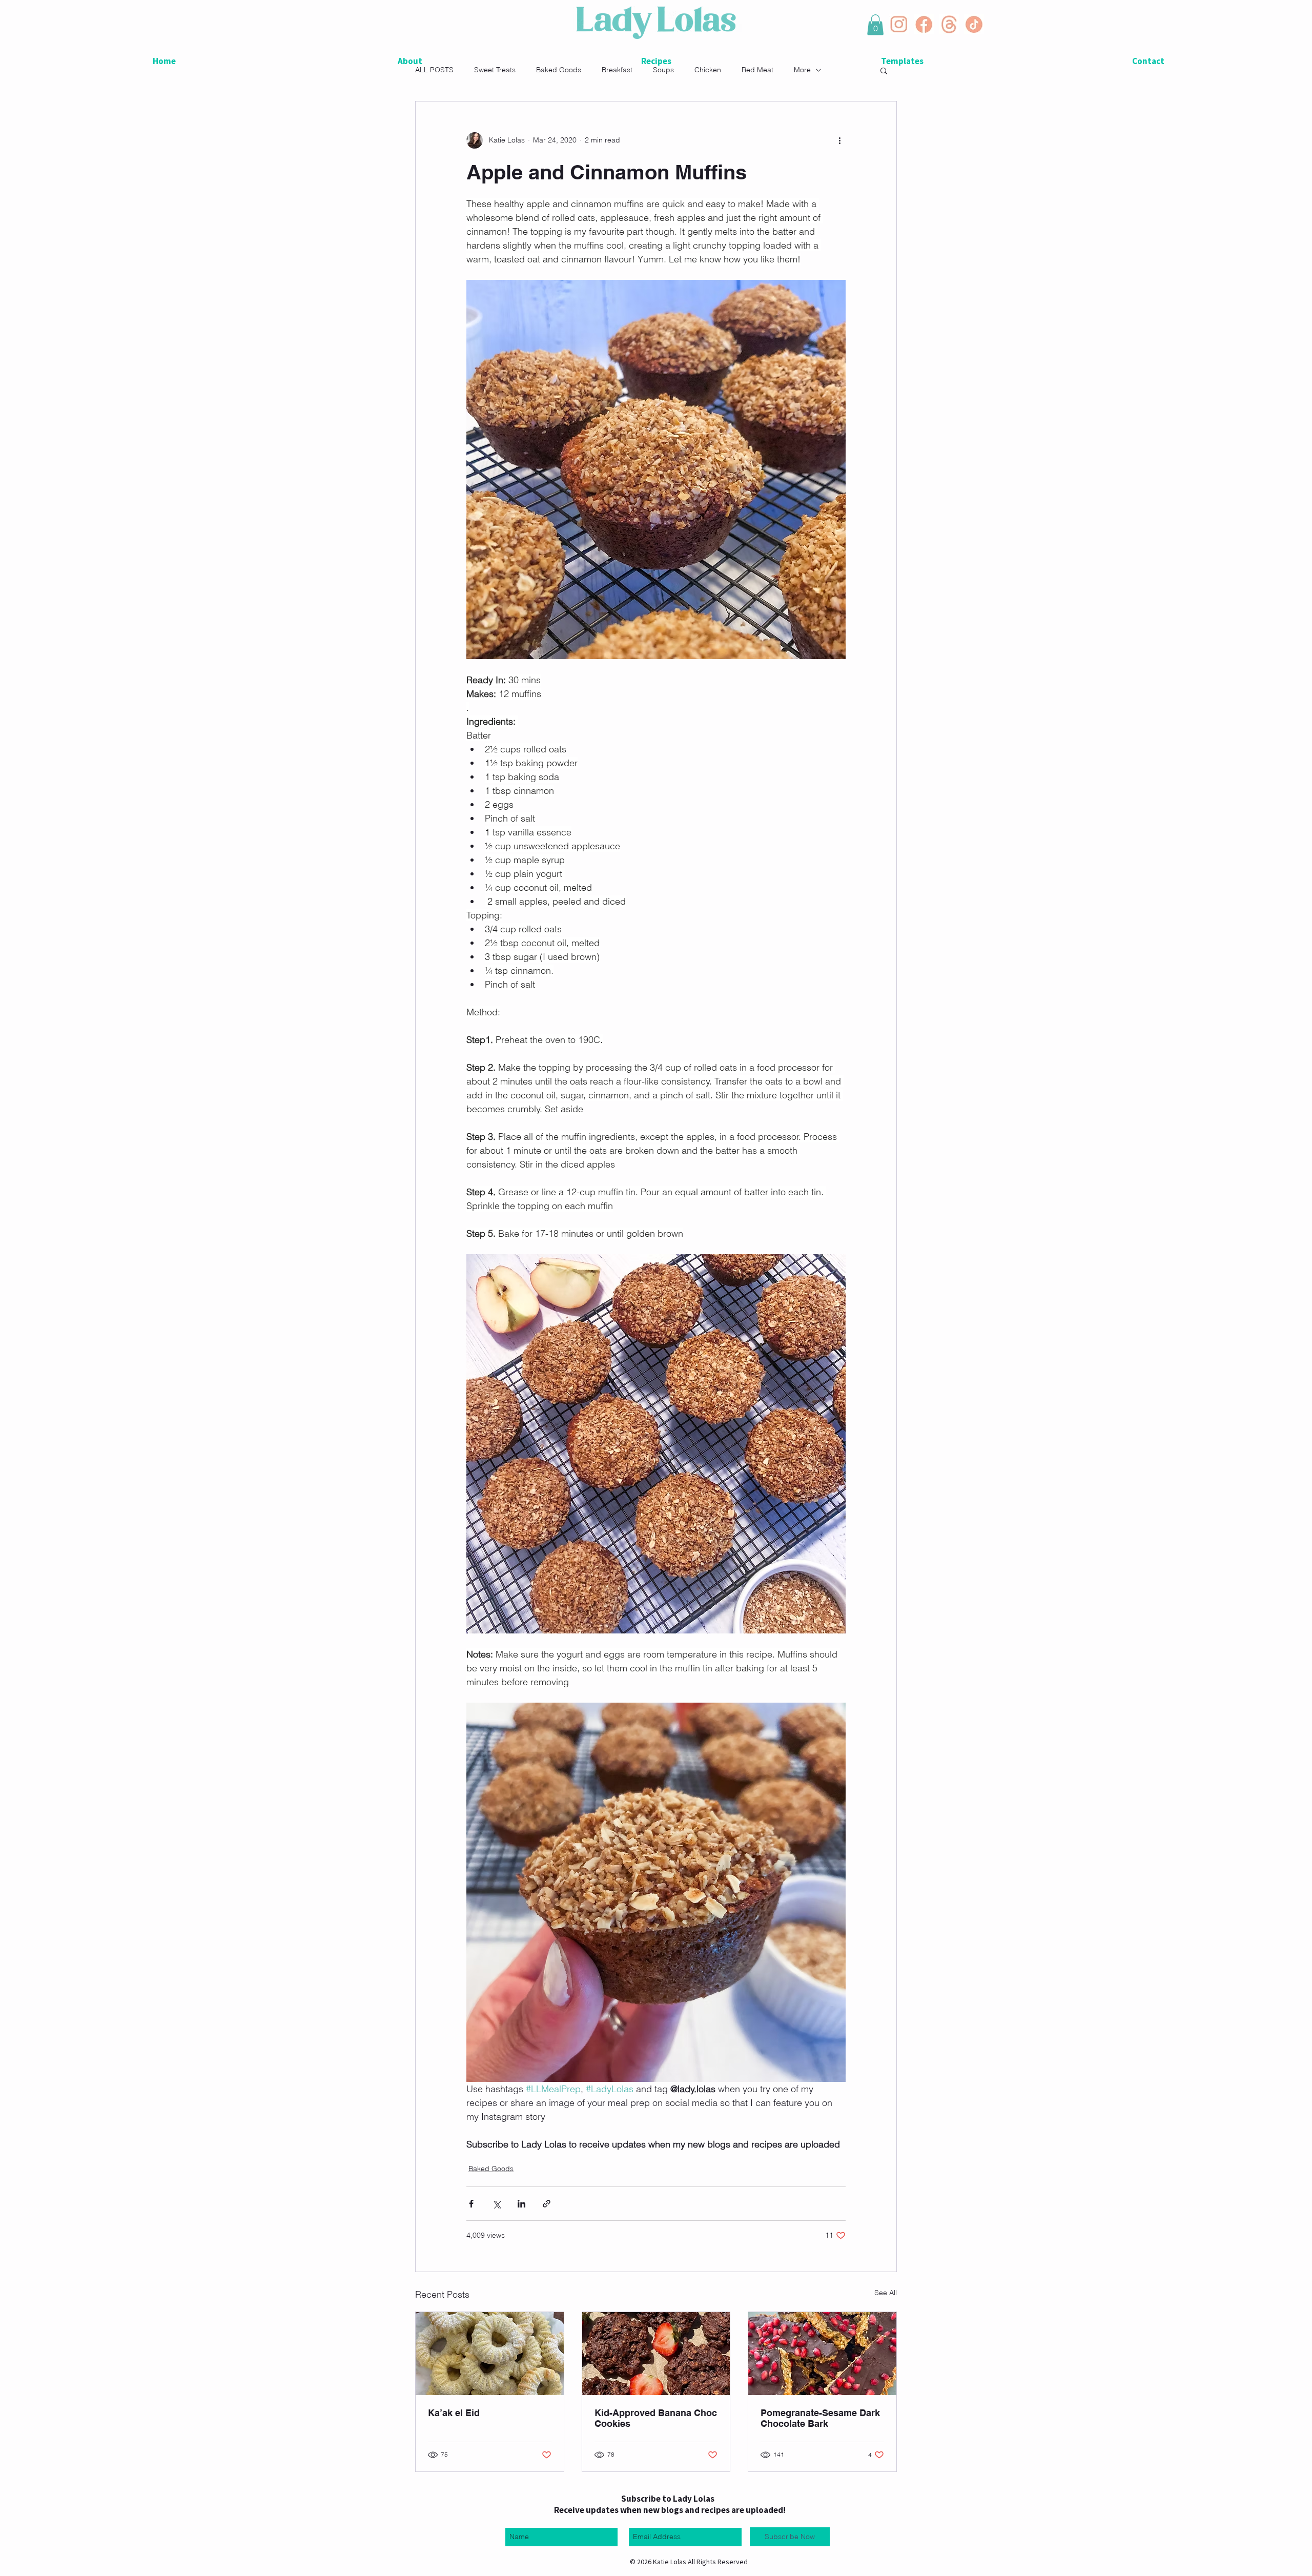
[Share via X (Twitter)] (496, 2204)
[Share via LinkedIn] (521, 2204)
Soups (663, 70)
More (802, 70)
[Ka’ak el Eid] (490, 2354)
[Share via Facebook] (471, 2204)
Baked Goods (559, 70)
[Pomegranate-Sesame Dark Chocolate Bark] (822, 2354)
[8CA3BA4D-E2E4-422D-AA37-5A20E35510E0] (949, 24)
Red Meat (757, 70)
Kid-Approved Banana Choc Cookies (656, 2418)
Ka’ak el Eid (454, 2413)
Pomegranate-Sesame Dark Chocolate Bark (820, 2418)
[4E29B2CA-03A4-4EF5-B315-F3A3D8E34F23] (899, 24)
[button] (875, 25)
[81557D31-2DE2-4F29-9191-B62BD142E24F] (924, 24)
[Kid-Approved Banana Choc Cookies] (656, 2354)
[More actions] (839, 140)
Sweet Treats (495, 70)
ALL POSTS (434, 70)
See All (886, 2293)
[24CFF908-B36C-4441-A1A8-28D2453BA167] (974, 24)
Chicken (708, 70)
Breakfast (617, 70)
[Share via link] (547, 2204)
